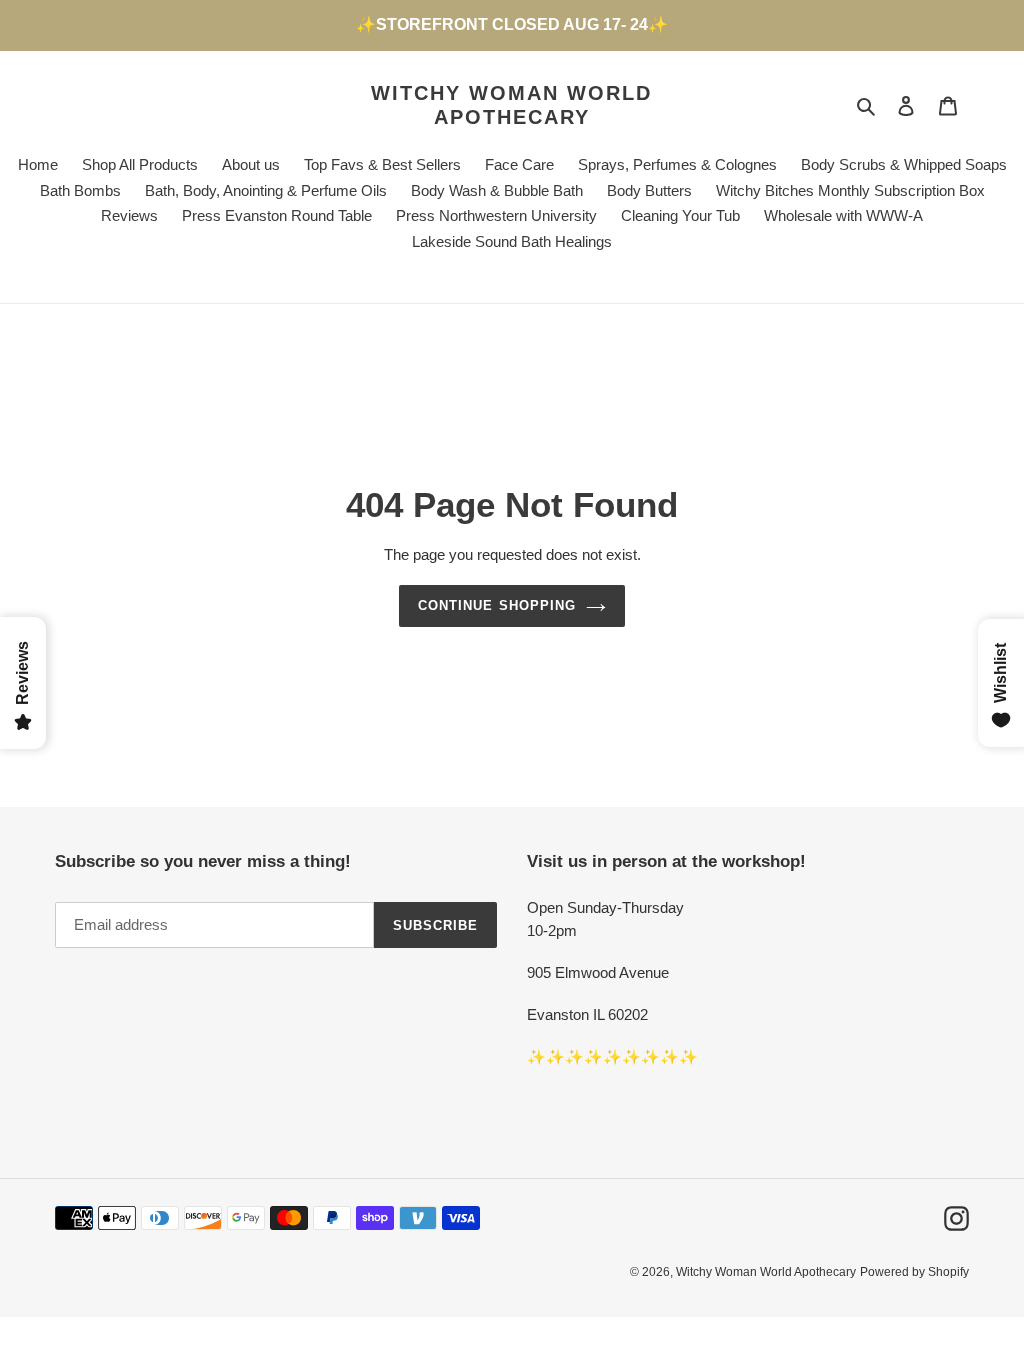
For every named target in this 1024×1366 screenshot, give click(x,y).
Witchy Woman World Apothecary (511, 105)
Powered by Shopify (914, 1272)
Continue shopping (497, 605)
